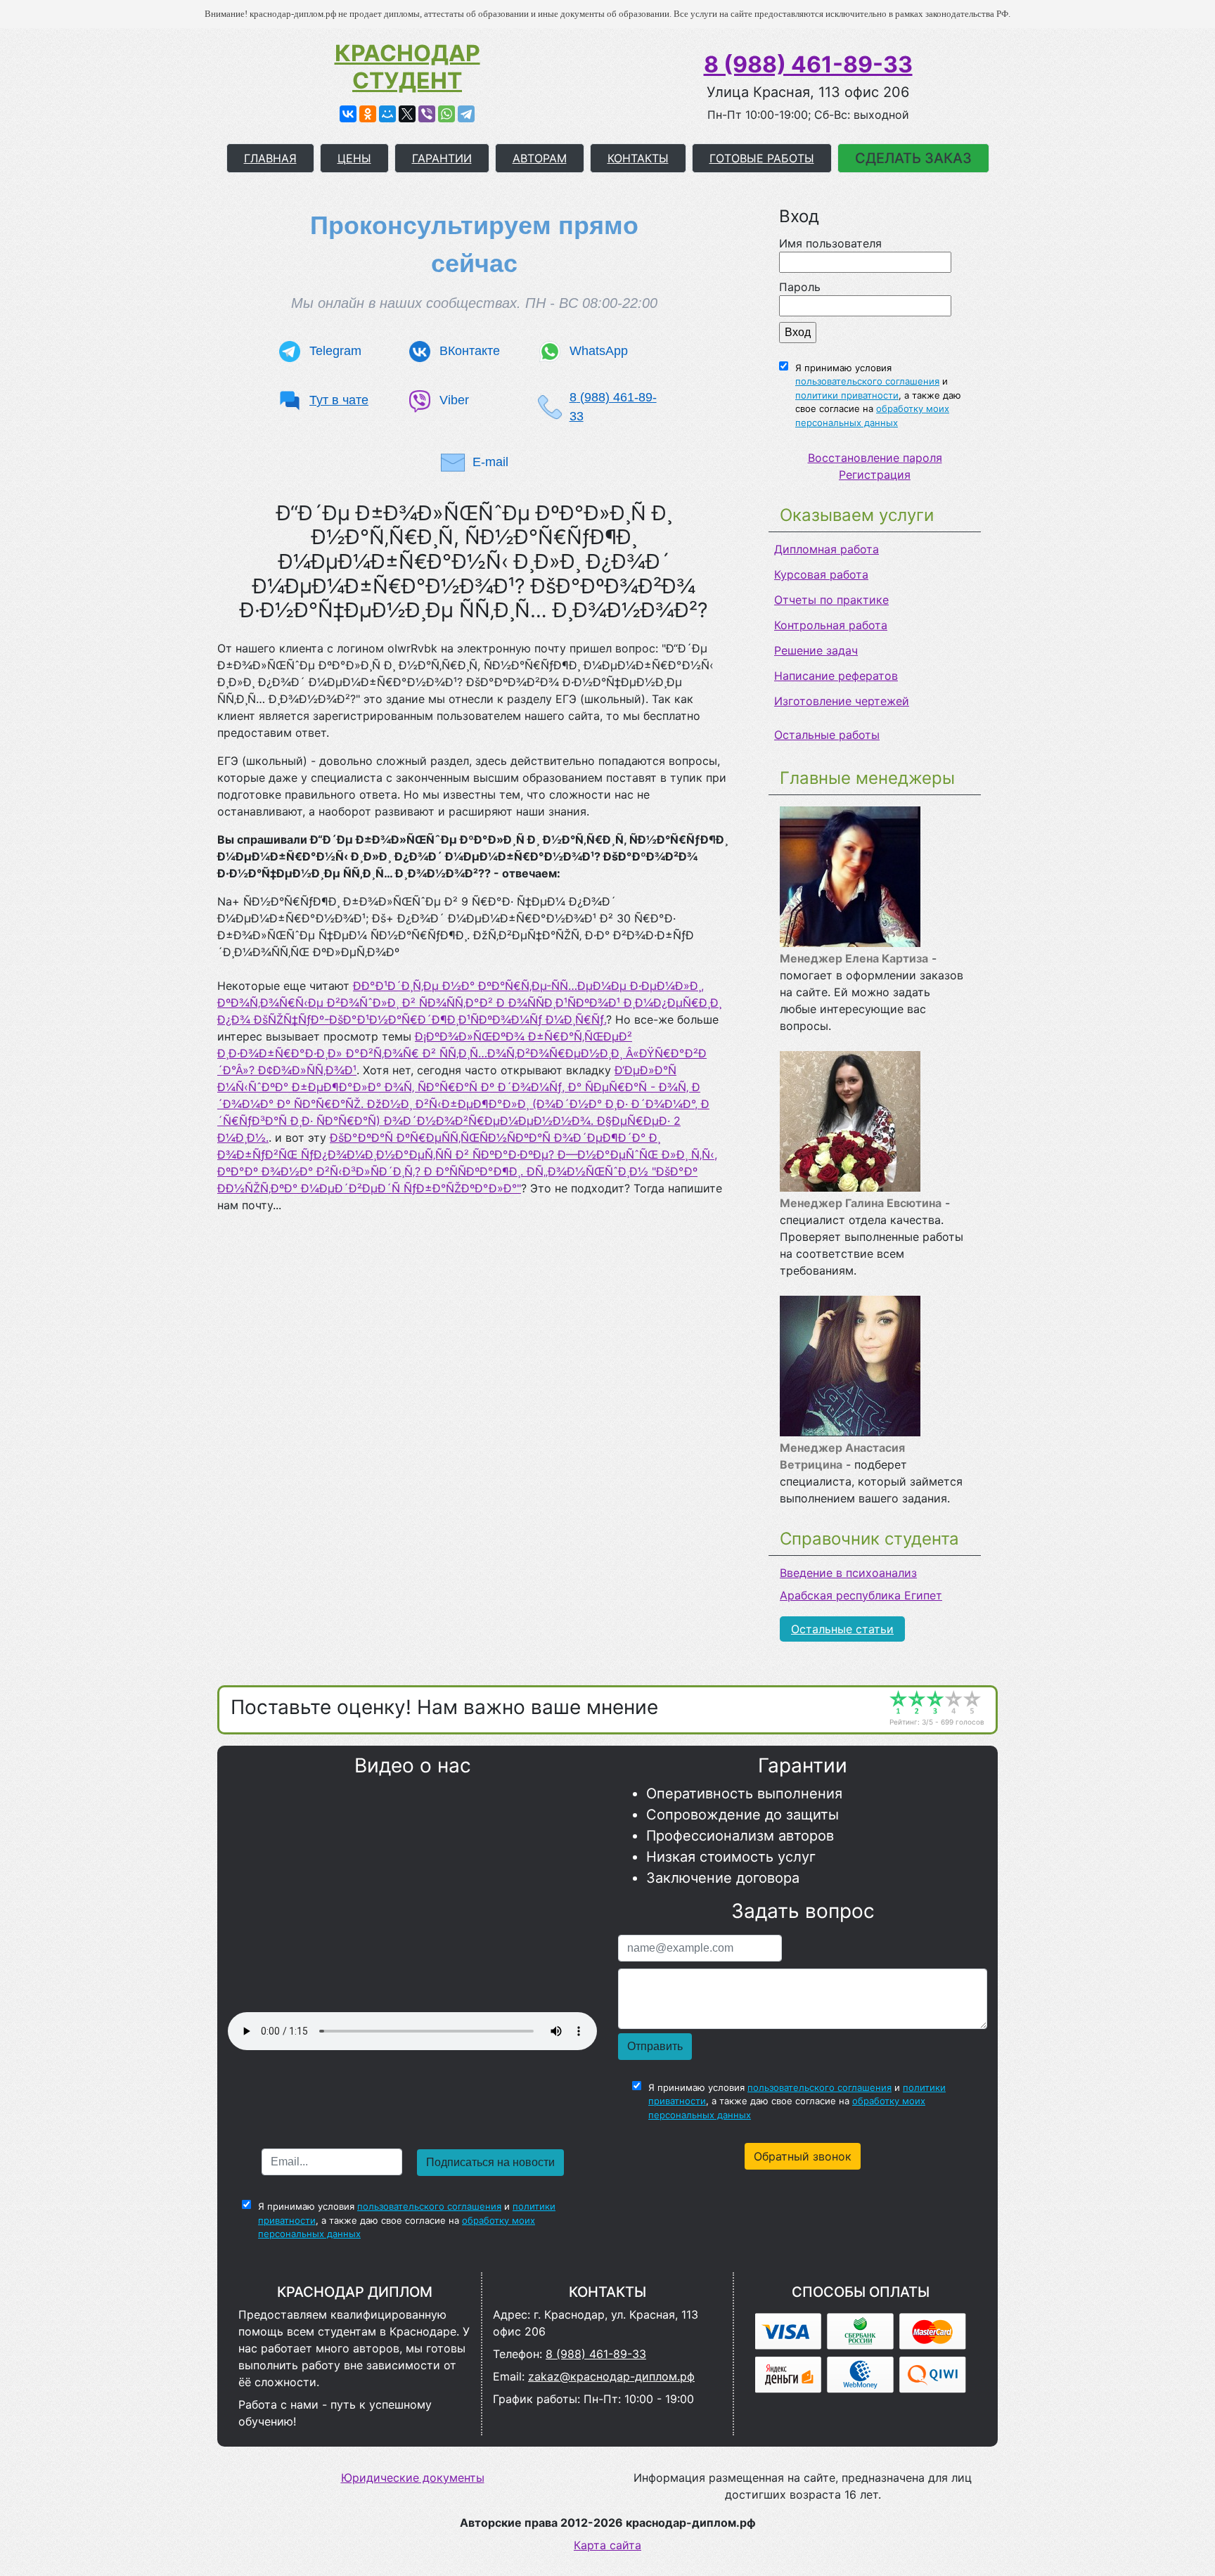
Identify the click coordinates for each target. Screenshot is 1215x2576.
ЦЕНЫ (354, 158)
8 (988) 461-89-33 (808, 64)
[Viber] (427, 114)
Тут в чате (339, 400)
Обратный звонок (803, 2156)
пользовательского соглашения (867, 381)
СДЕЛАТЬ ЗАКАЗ (913, 158)
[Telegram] (466, 114)
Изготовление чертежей (842, 701)
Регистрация (875, 475)
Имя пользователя (830, 243)
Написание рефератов (836, 676)
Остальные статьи (842, 1629)
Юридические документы (413, 2478)
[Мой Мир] (387, 114)
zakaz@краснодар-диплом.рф (611, 2376)
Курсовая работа (821, 574)
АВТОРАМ (540, 158)
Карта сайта (607, 2545)
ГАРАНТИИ (442, 158)
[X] (407, 114)
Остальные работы (827, 735)
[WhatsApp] (446, 114)
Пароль (800, 287)
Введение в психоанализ (848, 1573)
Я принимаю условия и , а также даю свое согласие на (878, 395)
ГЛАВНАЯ (270, 158)
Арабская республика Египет (861, 1595)
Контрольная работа (831, 625)
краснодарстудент (407, 67)
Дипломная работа (827, 549)
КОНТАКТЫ (638, 158)
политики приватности (847, 395)
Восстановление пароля (875, 458)
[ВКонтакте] (348, 114)
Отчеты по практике (831, 600)
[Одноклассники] (368, 114)
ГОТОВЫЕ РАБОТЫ (762, 158)
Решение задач (816, 650)
